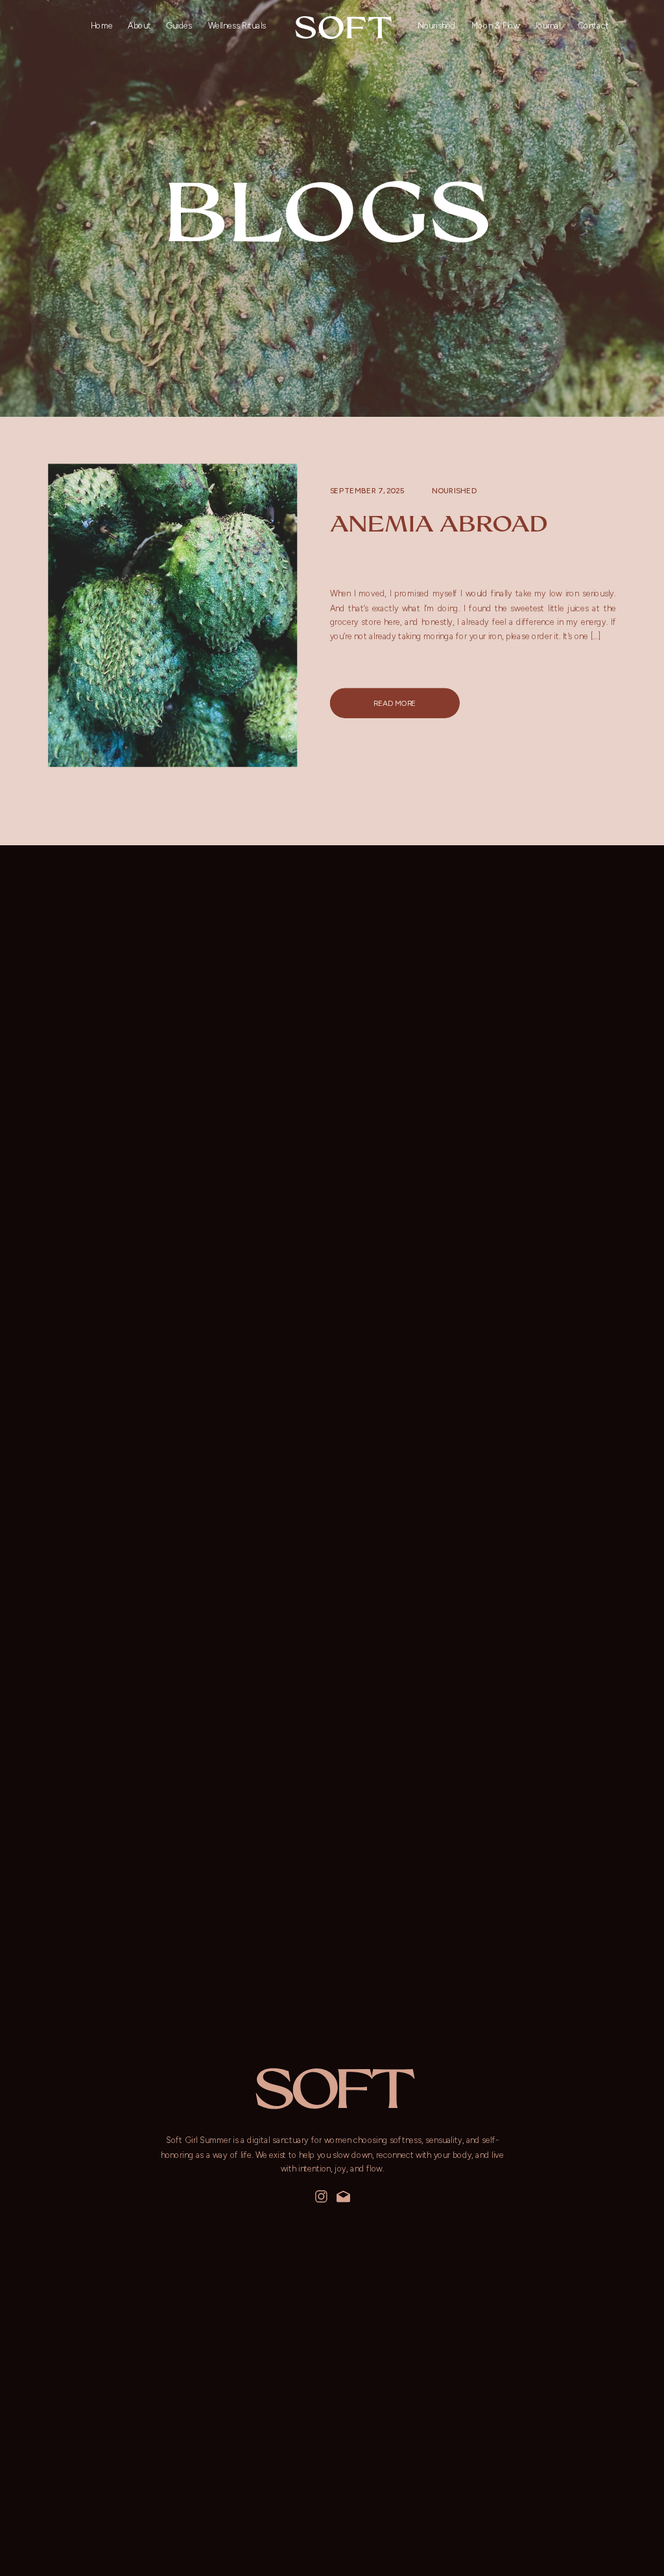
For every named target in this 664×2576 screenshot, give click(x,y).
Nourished (455, 490)
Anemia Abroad (439, 523)
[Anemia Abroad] (172, 615)
